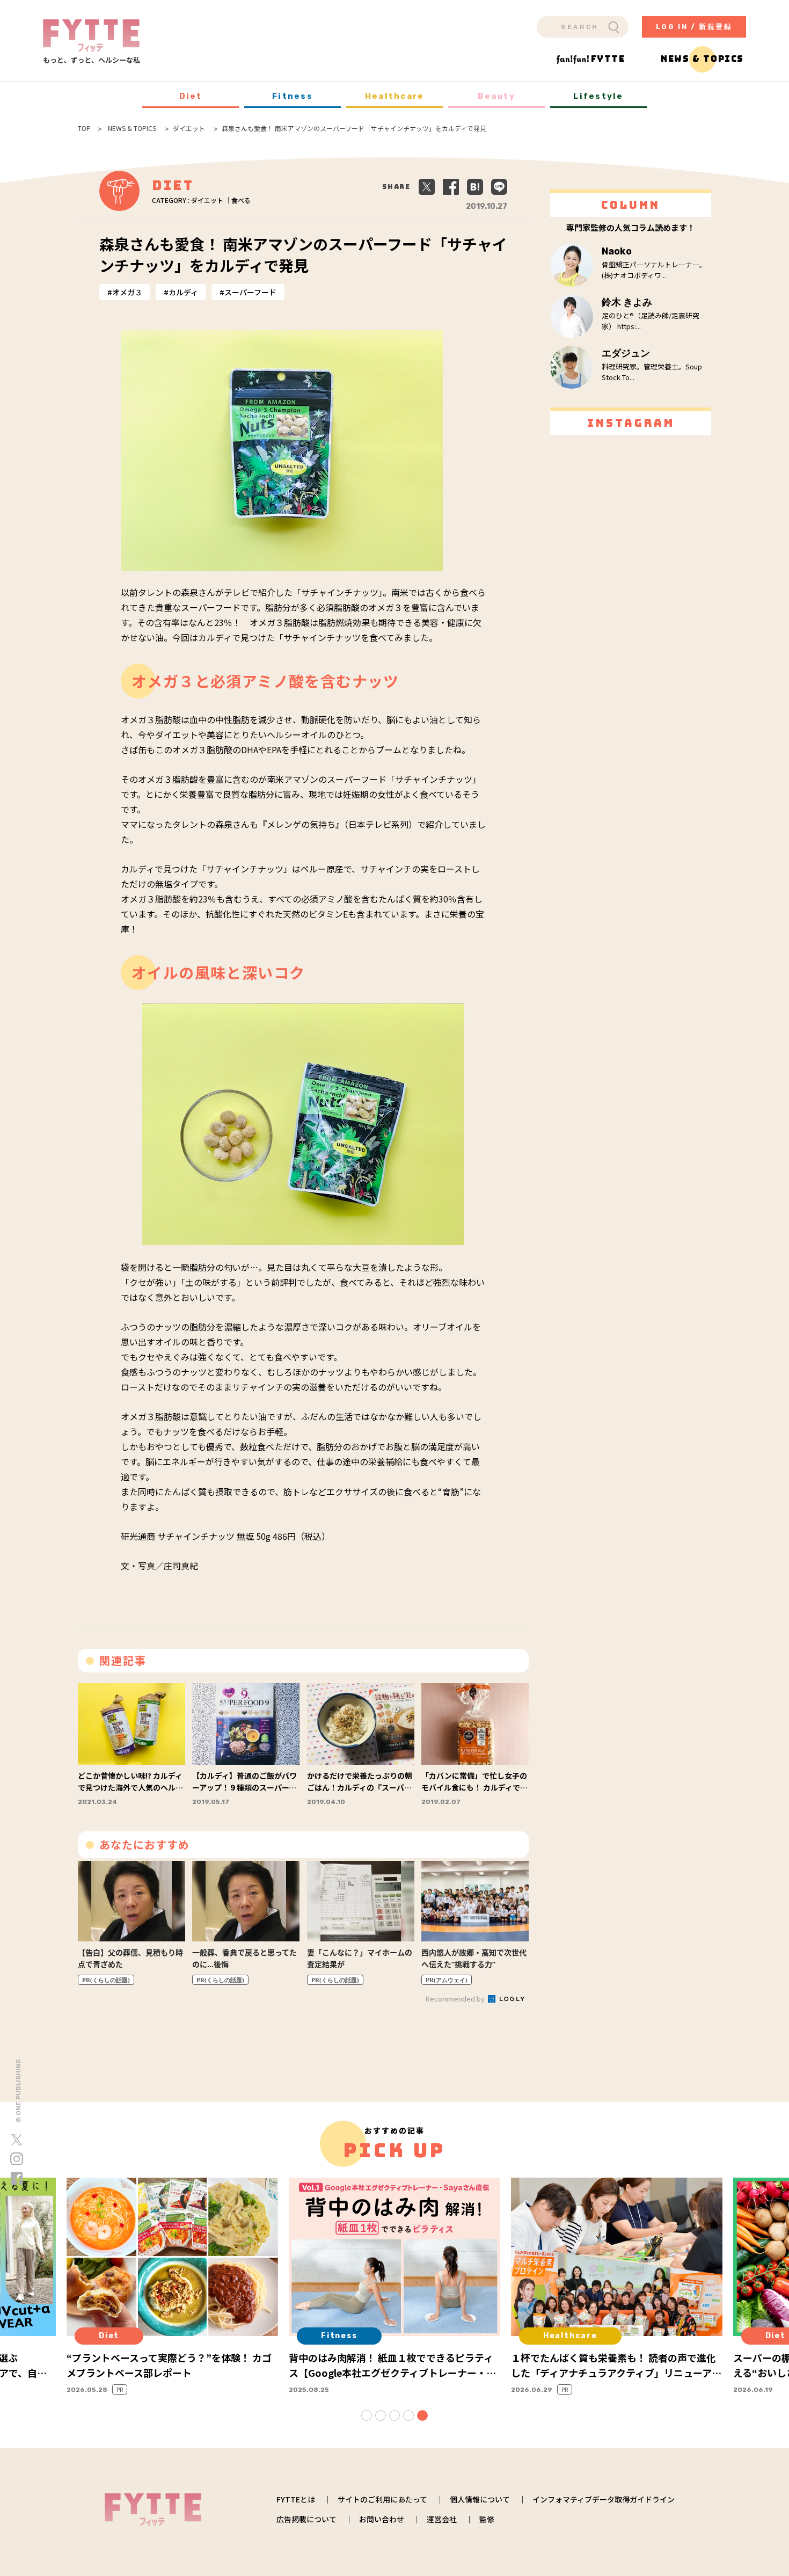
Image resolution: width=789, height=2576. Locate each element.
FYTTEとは (296, 2499)
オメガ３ (127, 292)
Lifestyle (598, 96)
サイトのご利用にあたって (382, 2499)
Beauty (496, 96)
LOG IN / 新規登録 (694, 27)
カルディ (183, 292)
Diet (191, 96)
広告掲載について (306, 2519)
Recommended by (456, 1999)
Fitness (293, 96)
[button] (367, 2415)
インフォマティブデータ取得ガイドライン (604, 2499)
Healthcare (395, 96)
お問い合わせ (382, 2519)
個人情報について (480, 2499)
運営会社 (442, 2519)
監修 (487, 2519)
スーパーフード (250, 292)
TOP (84, 128)
